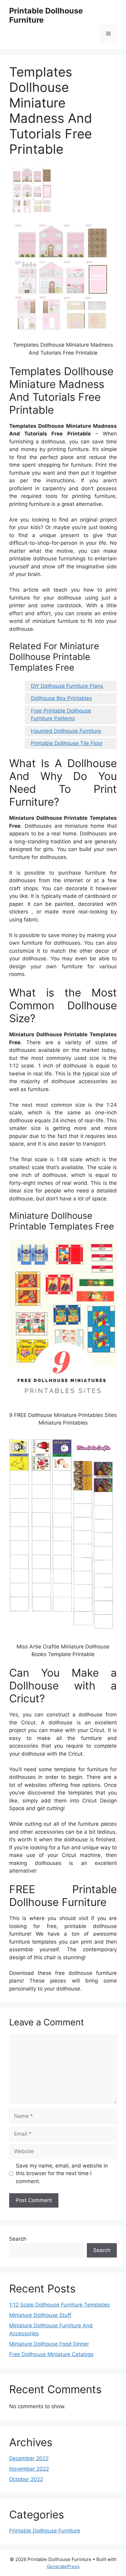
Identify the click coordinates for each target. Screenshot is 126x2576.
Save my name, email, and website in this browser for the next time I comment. (62, 2173)
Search (18, 2239)
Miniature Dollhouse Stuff (40, 2315)
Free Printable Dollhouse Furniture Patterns (61, 715)
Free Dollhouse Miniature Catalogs (51, 2354)
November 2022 (29, 2469)
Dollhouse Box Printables (61, 698)
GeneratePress (63, 2566)
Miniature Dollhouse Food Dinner (49, 2344)
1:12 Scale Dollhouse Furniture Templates (59, 2305)
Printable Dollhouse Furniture (45, 2531)
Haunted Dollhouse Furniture (66, 731)
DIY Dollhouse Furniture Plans (67, 686)
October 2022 (26, 2479)
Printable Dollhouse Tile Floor (67, 743)
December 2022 (29, 2458)
